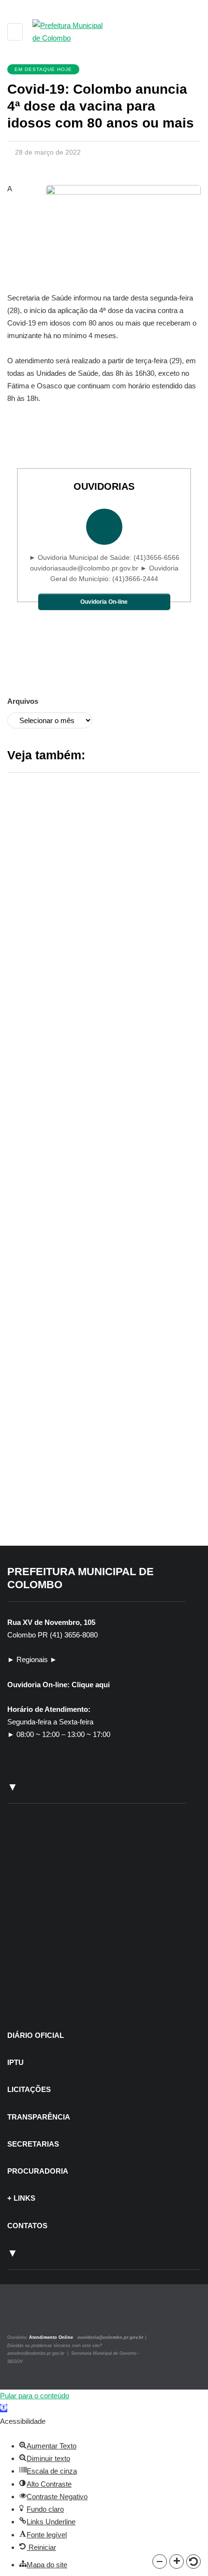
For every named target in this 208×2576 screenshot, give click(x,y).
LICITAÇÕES (29, 2089)
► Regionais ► (32, 1659)
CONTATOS (27, 2226)
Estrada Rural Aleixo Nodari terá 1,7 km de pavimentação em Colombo (96, 1502)
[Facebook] (33, 2316)
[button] (160, 2562)
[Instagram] (21, 2316)
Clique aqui (91, 1685)
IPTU (15, 2062)
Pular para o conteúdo (35, 2396)
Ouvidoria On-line (104, 602)
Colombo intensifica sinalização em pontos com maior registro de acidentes (99, 1246)
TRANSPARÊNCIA (39, 2117)
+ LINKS (21, 2198)
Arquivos (23, 701)
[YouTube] (43, 2316)
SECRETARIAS (33, 2144)
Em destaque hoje (43, 69)
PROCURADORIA (38, 2171)
